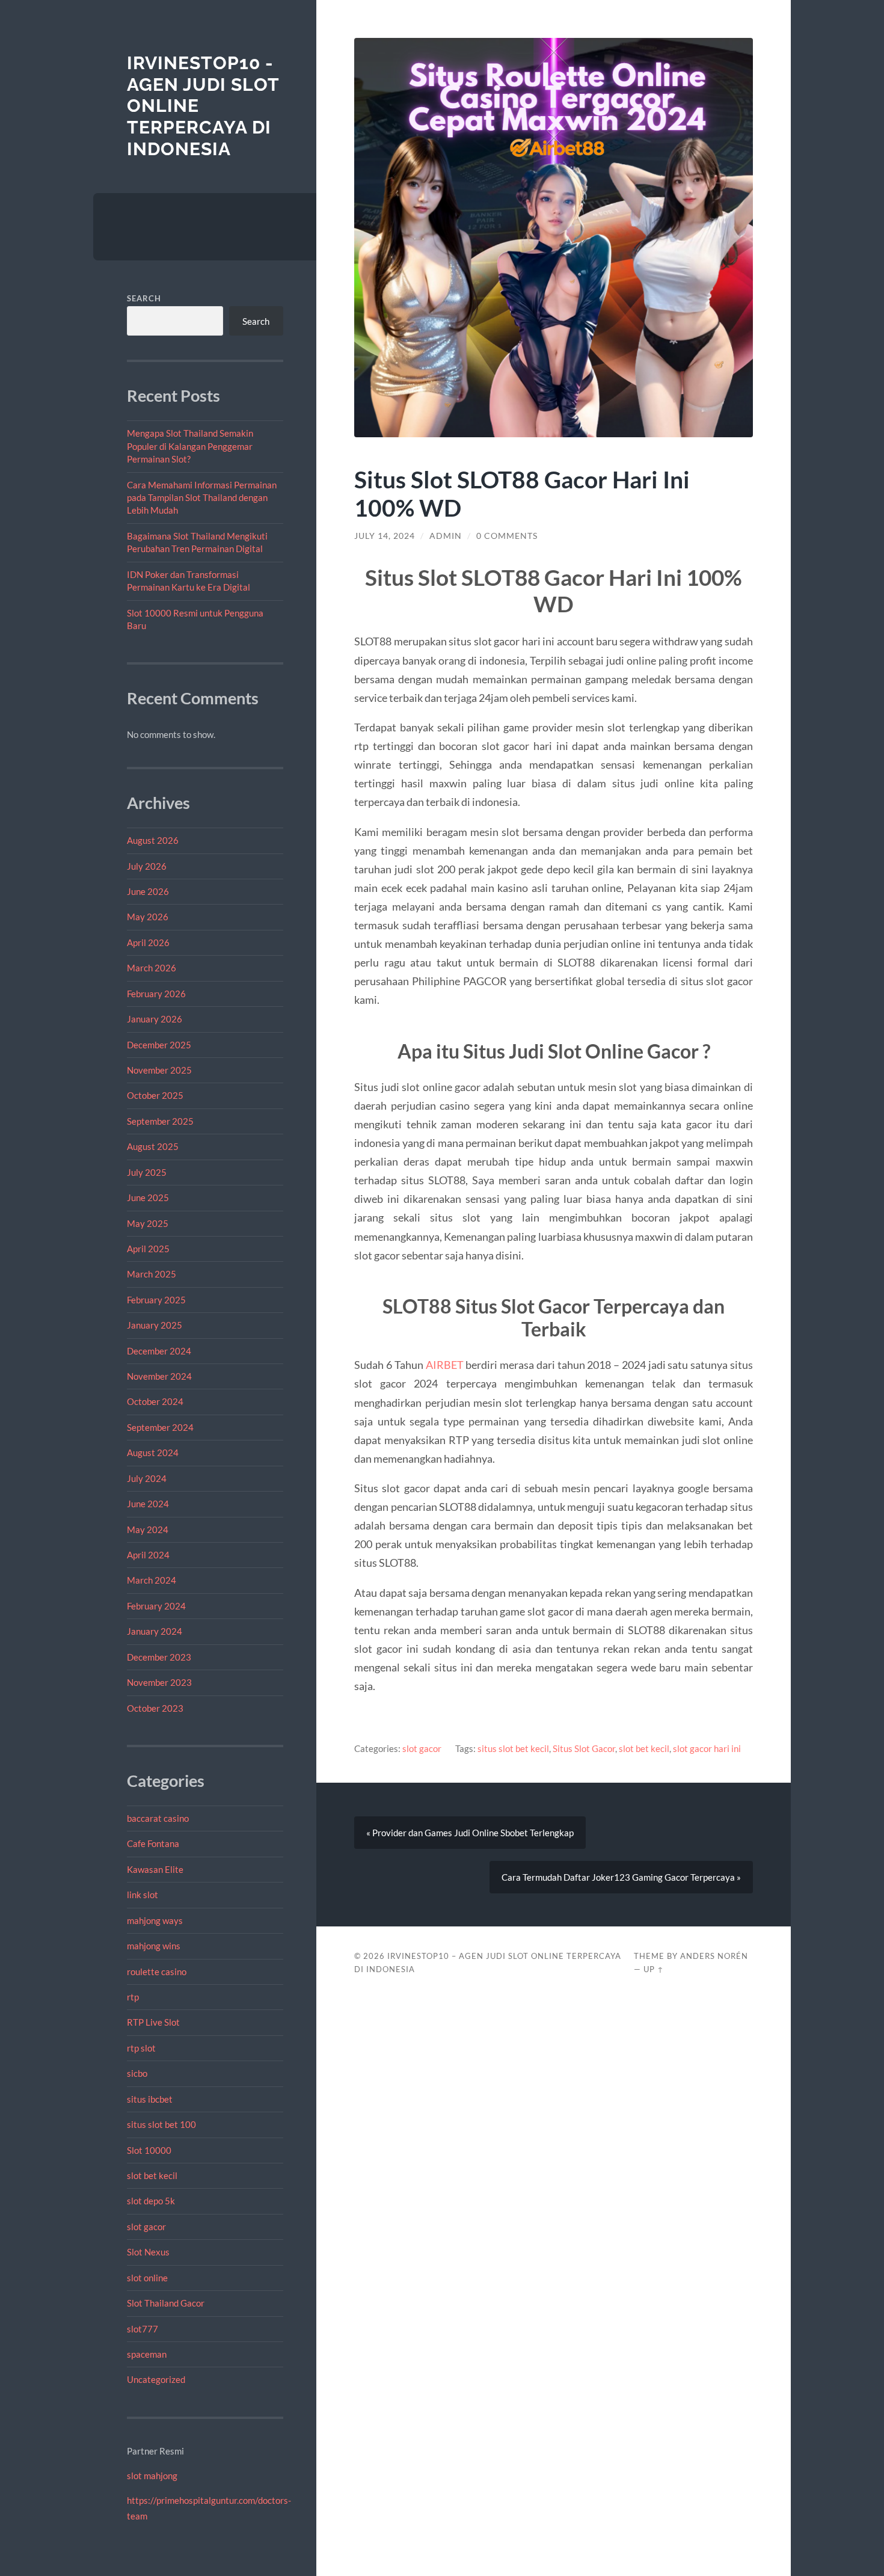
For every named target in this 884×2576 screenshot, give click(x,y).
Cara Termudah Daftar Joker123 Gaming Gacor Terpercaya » (621, 1877)
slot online (147, 2278)
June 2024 (148, 1504)
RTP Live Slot (153, 2022)
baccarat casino (158, 1818)
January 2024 (155, 1631)
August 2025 (153, 1146)
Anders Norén (714, 1956)
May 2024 (148, 1529)
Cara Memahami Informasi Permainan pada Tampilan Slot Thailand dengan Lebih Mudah (202, 498)
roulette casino (157, 1972)
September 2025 (160, 1121)
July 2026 (147, 866)
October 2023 (155, 1708)
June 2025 (148, 1197)
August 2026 (153, 840)
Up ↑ (654, 1969)
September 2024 (160, 1427)
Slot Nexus (148, 2252)
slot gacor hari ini (707, 1748)
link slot (143, 1895)
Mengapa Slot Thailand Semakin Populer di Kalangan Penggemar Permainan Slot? (190, 446)
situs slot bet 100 (161, 2124)
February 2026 (156, 994)
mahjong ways (155, 1920)
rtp (133, 1997)
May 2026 (148, 917)
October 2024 (155, 1401)
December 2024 (159, 1351)
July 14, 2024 (385, 536)
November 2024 (159, 1376)
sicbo (137, 2073)
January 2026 (155, 1019)
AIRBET (445, 1365)
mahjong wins (154, 1946)
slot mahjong (152, 2476)
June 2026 (148, 891)
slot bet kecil (152, 2175)
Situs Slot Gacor (584, 1748)
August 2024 (153, 1452)
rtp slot (141, 2048)
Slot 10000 (149, 2150)
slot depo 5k (151, 2201)
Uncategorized (156, 2379)
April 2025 (148, 1249)
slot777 (143, 2329)
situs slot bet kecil (513, 1748)
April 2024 (148, 1555)
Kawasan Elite (155, 1869)
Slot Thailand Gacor (166, 2303)
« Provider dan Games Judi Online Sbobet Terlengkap (470, 1833)
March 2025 (152, 1274)
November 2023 (159, 1682)
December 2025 (159, 1045)
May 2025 (148, 1223)
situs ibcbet (150, 2099)
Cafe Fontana (153, 1843)
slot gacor (146, 2227)
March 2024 (152, 1580)
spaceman (147, 2354)
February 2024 (156, 1606)
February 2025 (156, 1300)
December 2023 (159, 1657)
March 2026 (152, 968)
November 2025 (159, 1070)
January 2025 (155, 1325)
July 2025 (147, 1172)
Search (144, 298)
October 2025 (155, 1095)
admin (446, 536)
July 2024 (147, 1478)
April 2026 (148, 942)
